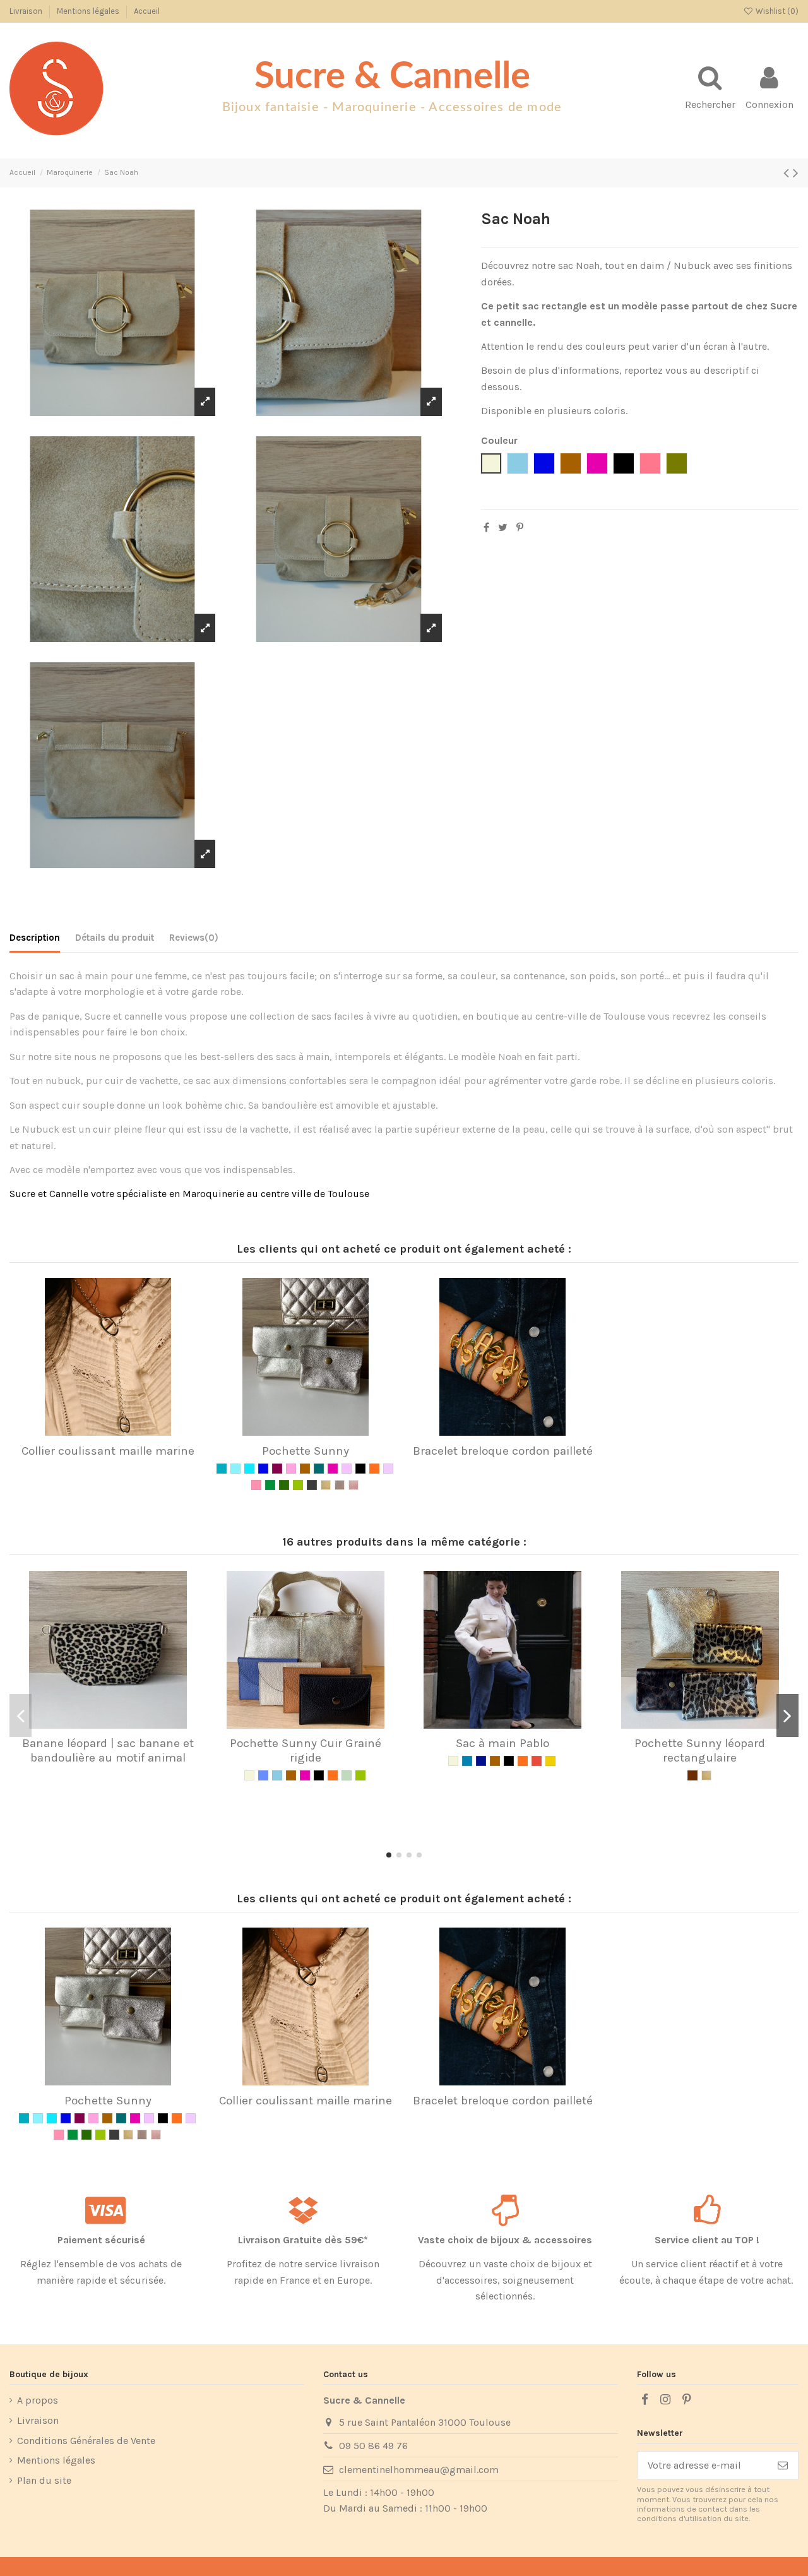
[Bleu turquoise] (249, 1469)
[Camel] (305, 1469)
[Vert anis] (298, 1485)
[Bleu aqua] (235, 1469)
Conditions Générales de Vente (86, 2441)
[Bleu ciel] (277, 1775)
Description (35, 938)
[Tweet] (503, 528)
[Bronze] (340, 1485)
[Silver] (312, 1485)
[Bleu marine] (481, 1761)
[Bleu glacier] (222, 1469)
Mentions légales (89, 11)
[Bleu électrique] (263, 1469)
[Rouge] (537, 1761)
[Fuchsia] (333, 1469)
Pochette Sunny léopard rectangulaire (700, 1750)
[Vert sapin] (270, 1485)
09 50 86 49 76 (373, 2446)
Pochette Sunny (306, 1451)
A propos (38, 2400)
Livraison (27, 11)
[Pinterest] (520, 528)
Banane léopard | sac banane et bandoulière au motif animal (108, 1750)
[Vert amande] (347, 1775)
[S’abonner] (783, 2465)
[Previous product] (788, 173)
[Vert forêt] (284, 1485)
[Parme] (388, 1469)
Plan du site (44, 2480)
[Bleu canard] (467, 1761)
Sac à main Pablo (502, 1743)
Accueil (147, 11)
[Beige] (249, 1775)
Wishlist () (776, 11)
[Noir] (360, 1469)
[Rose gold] (353, 1485)
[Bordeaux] (277, 1469)
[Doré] (326, 1485)
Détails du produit (115, 938)
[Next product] (796, 173)
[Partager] (486, 528)
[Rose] (256, 1485)
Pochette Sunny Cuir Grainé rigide (306, 1750)
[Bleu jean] (263, 1775)
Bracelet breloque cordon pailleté (503, 1451)
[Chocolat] (692, 1775)
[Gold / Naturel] (550, 1761)
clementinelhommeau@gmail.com (419, 2470)
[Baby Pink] (291, 1469)
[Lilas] (347, 1469)
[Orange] (374, 1469)
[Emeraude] (319, 1469)
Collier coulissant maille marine (108, 1451)
